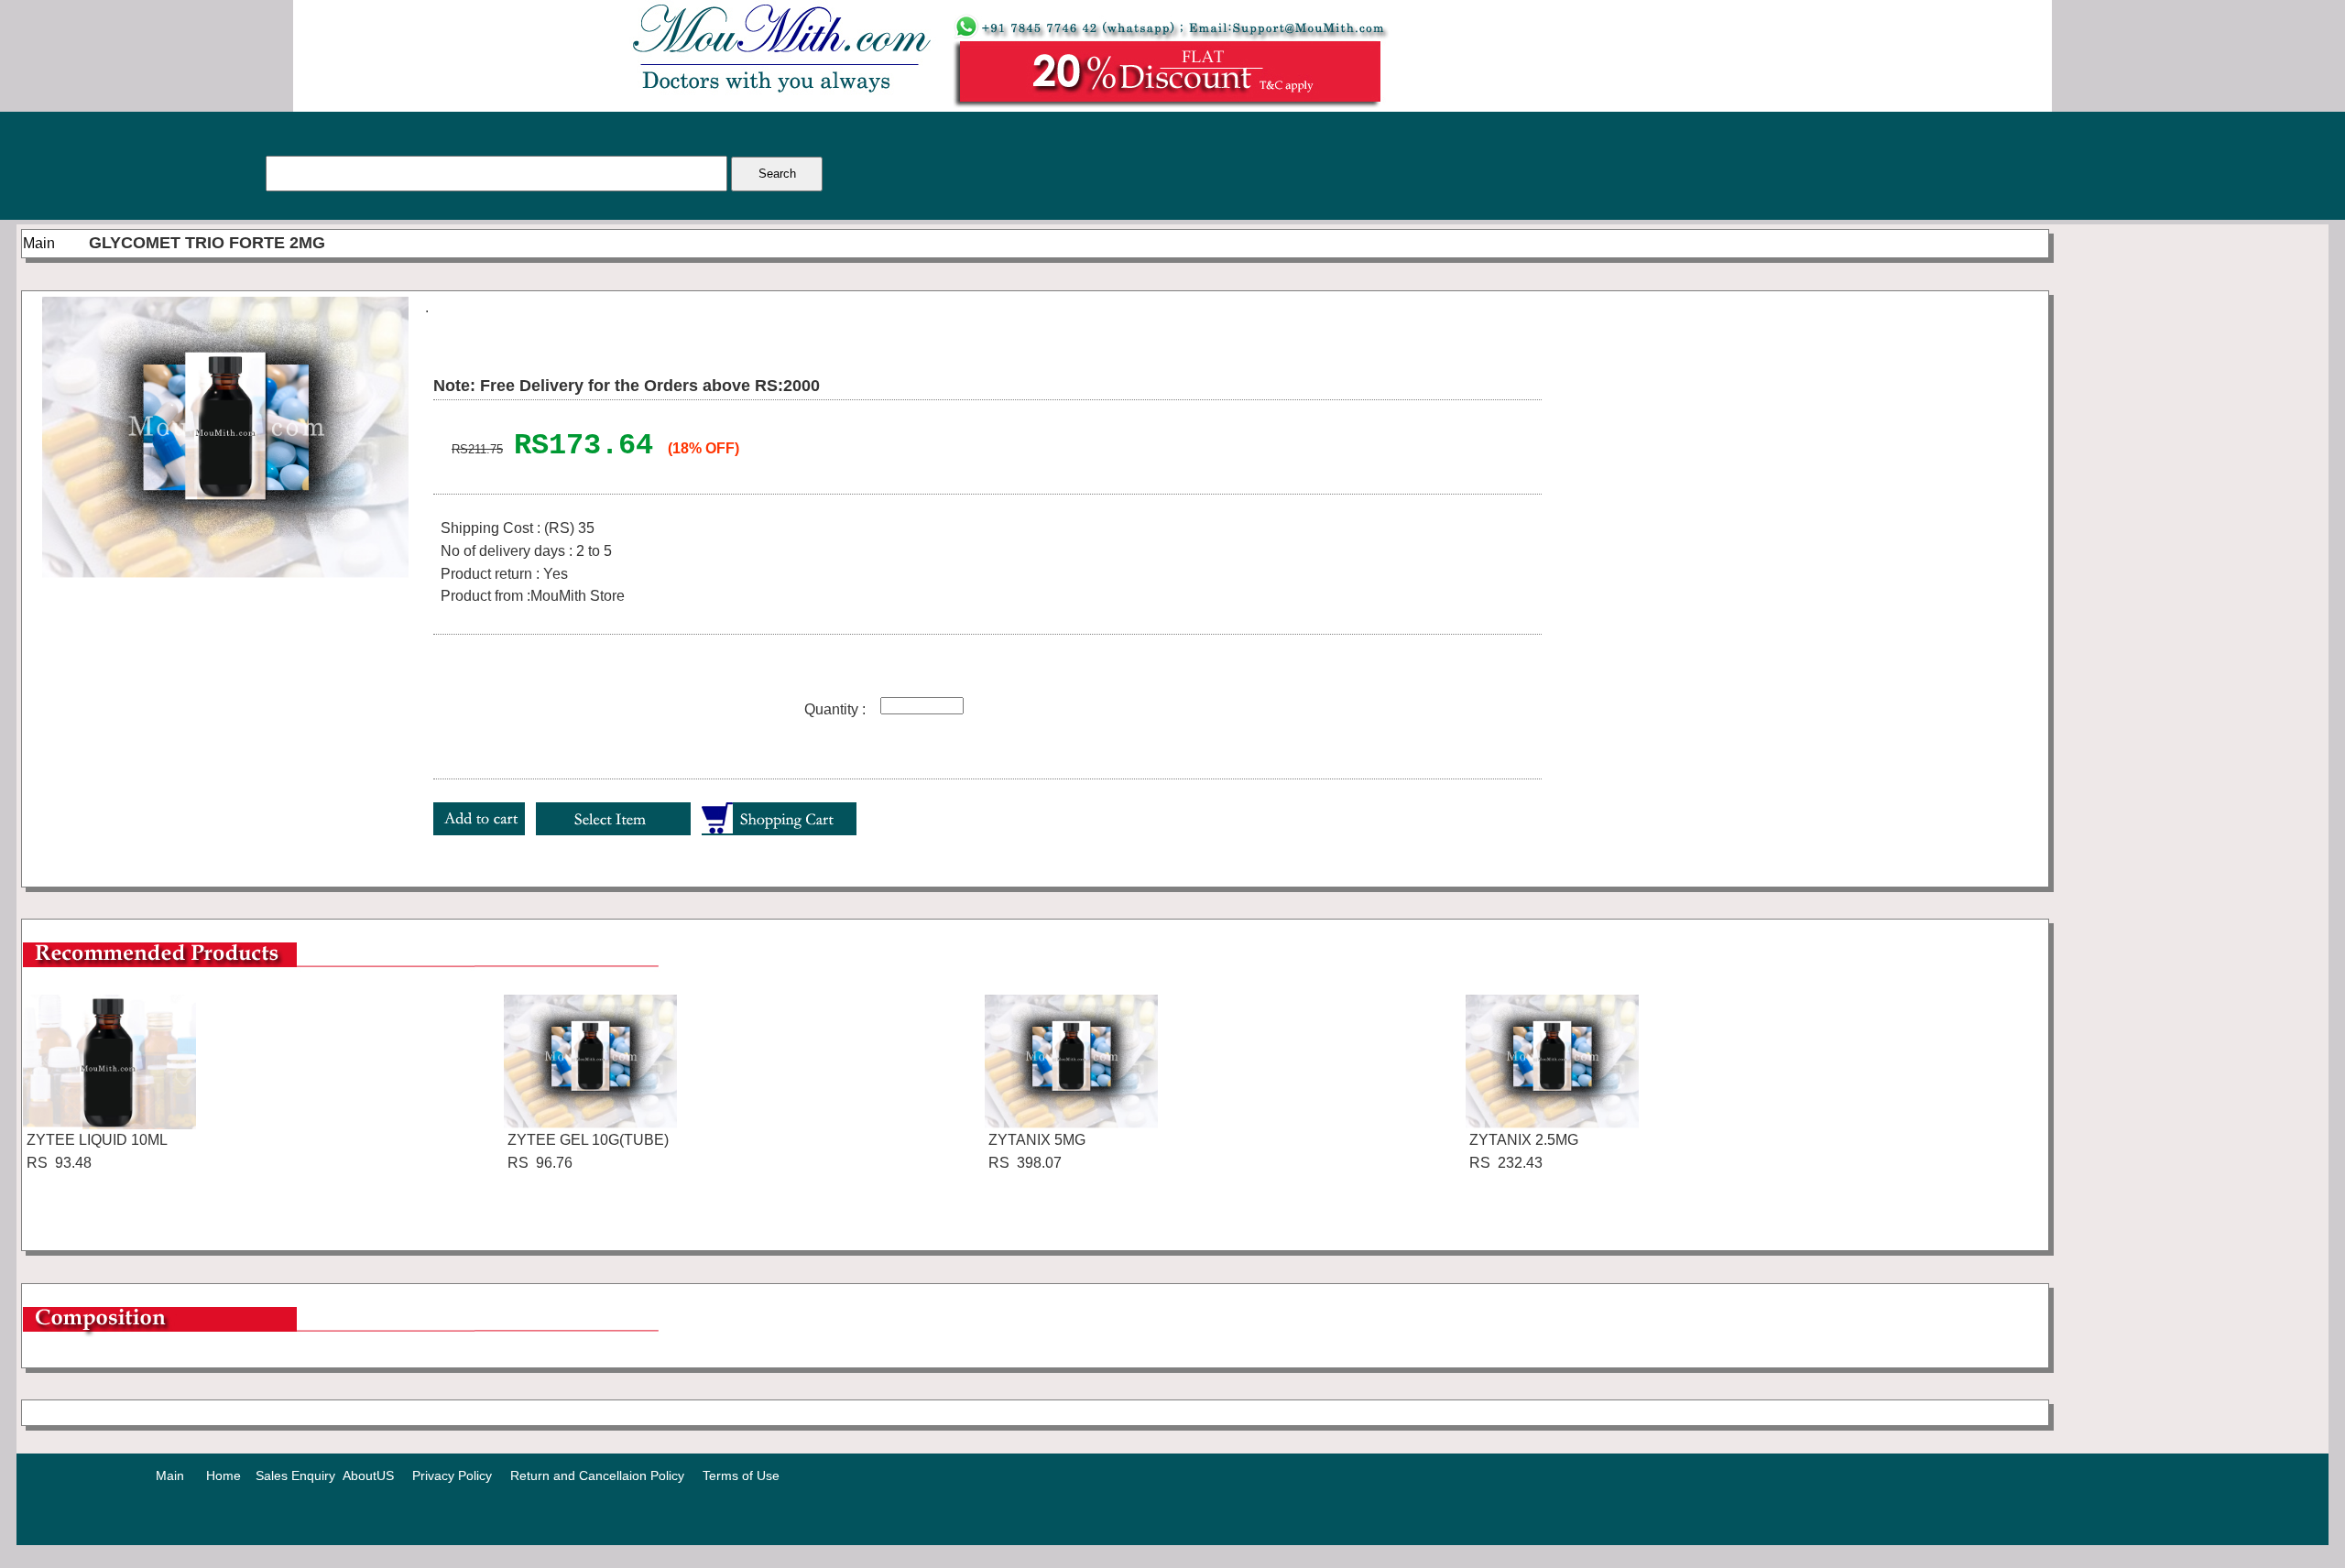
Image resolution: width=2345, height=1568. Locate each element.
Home (224, 1475)
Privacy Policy (452, 1475)
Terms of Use (741, 1475)
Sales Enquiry (295, 1475)
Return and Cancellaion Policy (597, 1475)
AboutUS (368, 1475)
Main (39, 243)
